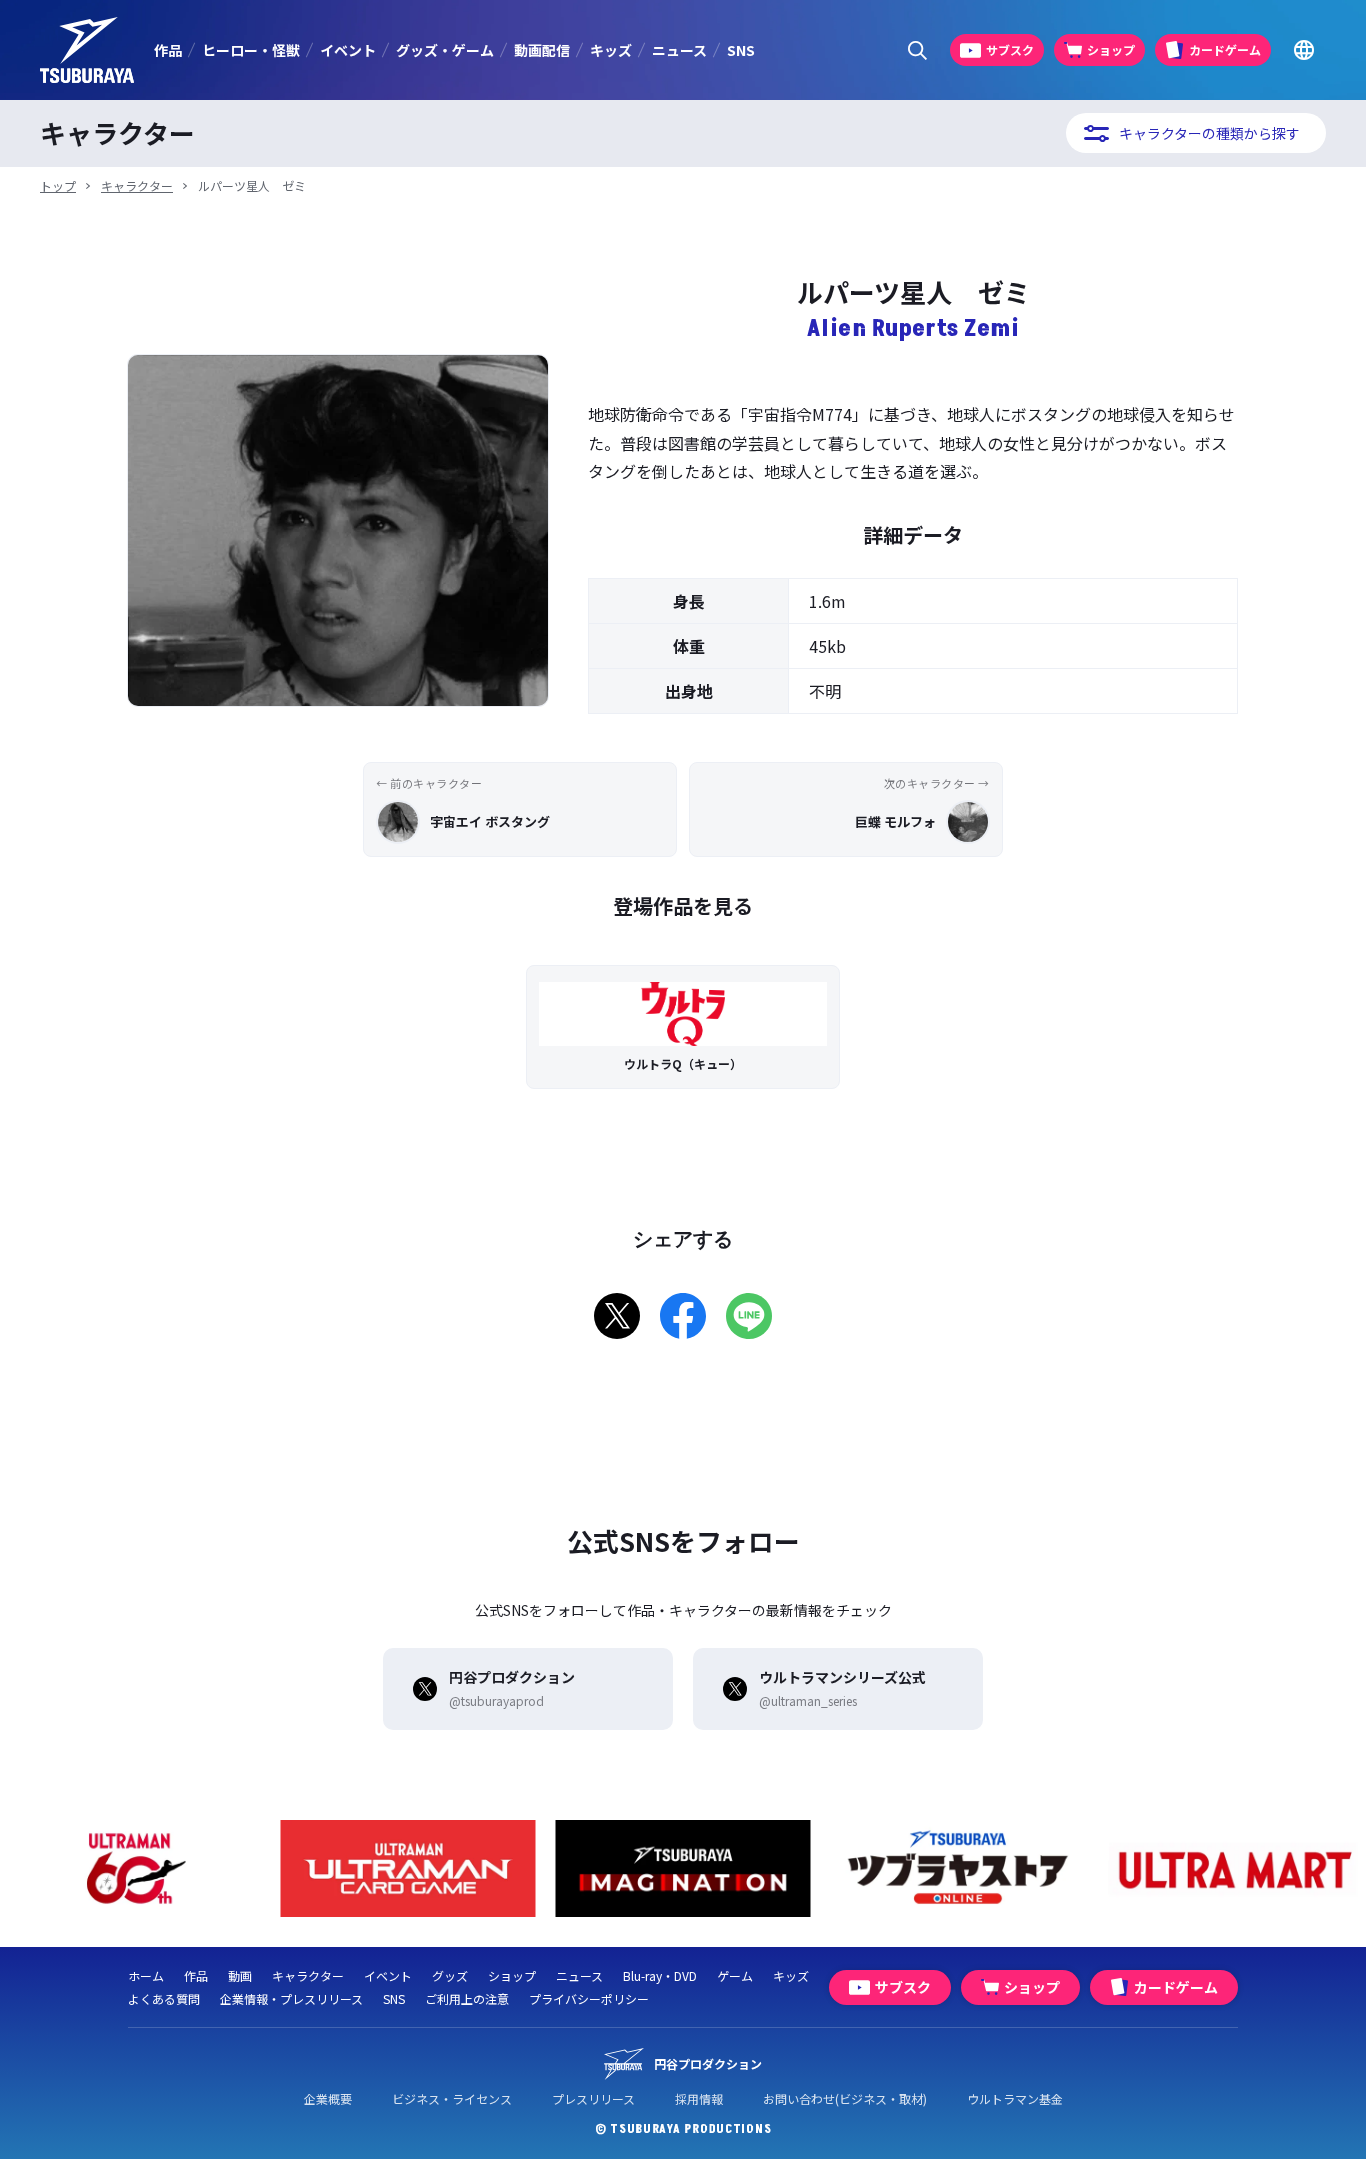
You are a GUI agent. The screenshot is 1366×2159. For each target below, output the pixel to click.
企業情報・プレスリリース (291, 1998)
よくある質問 (164, 1998)
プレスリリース (593, 2098)
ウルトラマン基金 (1015, 2098)
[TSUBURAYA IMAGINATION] (683, 1868)
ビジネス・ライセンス (452, 2098)
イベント (348, 50)
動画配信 (542, 50)
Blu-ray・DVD (660, 1975)
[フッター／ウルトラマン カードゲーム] (408, 1868)
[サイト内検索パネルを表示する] (917, 50)
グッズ (450, 1975)
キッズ (611, 50)
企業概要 (328, 2098)
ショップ (512, 1975)
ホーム (146, 1975)
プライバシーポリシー (589, 1998)
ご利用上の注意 (467, 1998)
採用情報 (699, 2098)
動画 (240, 1975)
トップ (58, 185)
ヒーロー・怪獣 (251, 50)
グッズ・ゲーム (445, 50)
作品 (168, 50)
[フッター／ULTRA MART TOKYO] (1233, 1868)
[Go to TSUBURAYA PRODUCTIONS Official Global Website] (1303, 50)
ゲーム (735, 1975)
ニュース (679, 50)
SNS (741, 50)
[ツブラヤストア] (958, 1868)
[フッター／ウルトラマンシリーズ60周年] (133, 1868)
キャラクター (137, 185)
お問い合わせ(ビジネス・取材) (845, 2098)
